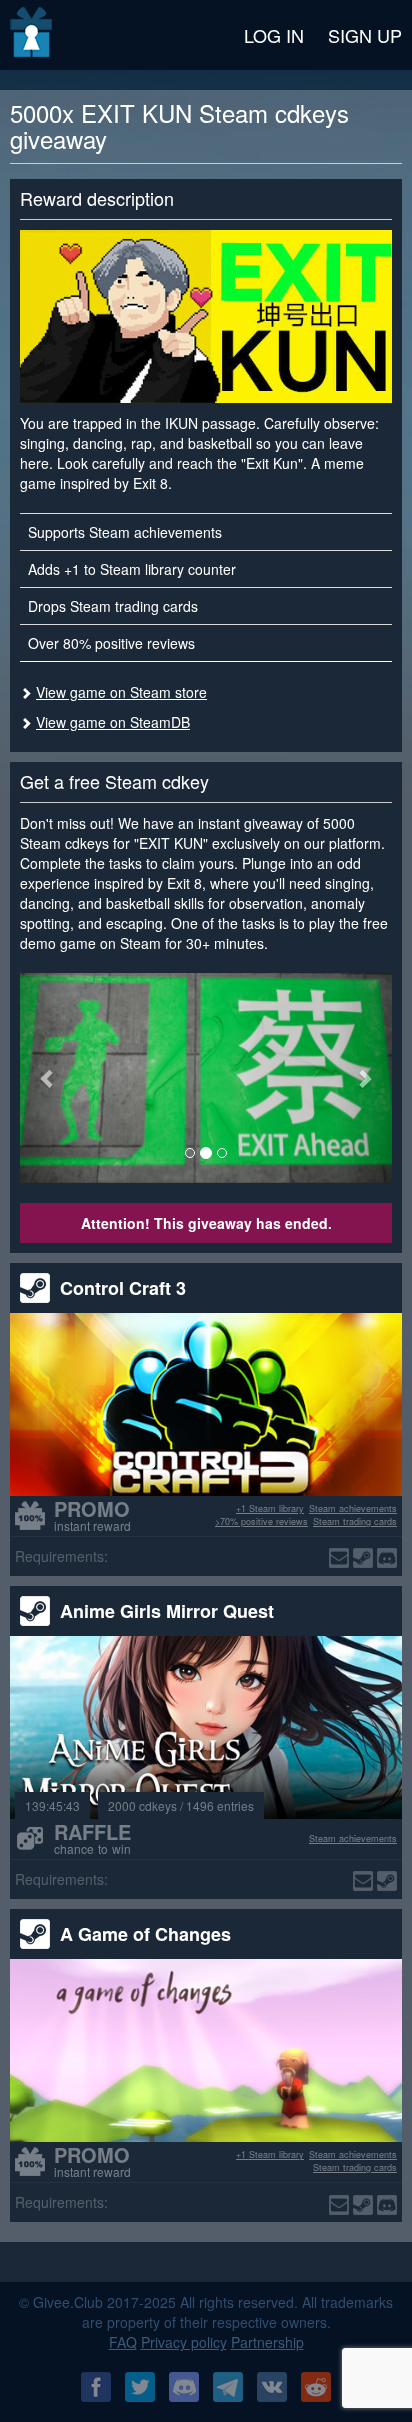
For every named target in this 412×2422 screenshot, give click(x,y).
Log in (274, 35)
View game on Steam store (121, 692)
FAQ (123, 2342)
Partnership (267, 2342)
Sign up (365, 35)
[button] (48, 1077)
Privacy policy (184, 2342)
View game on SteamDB (113, 722)
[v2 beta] (32, 35)
